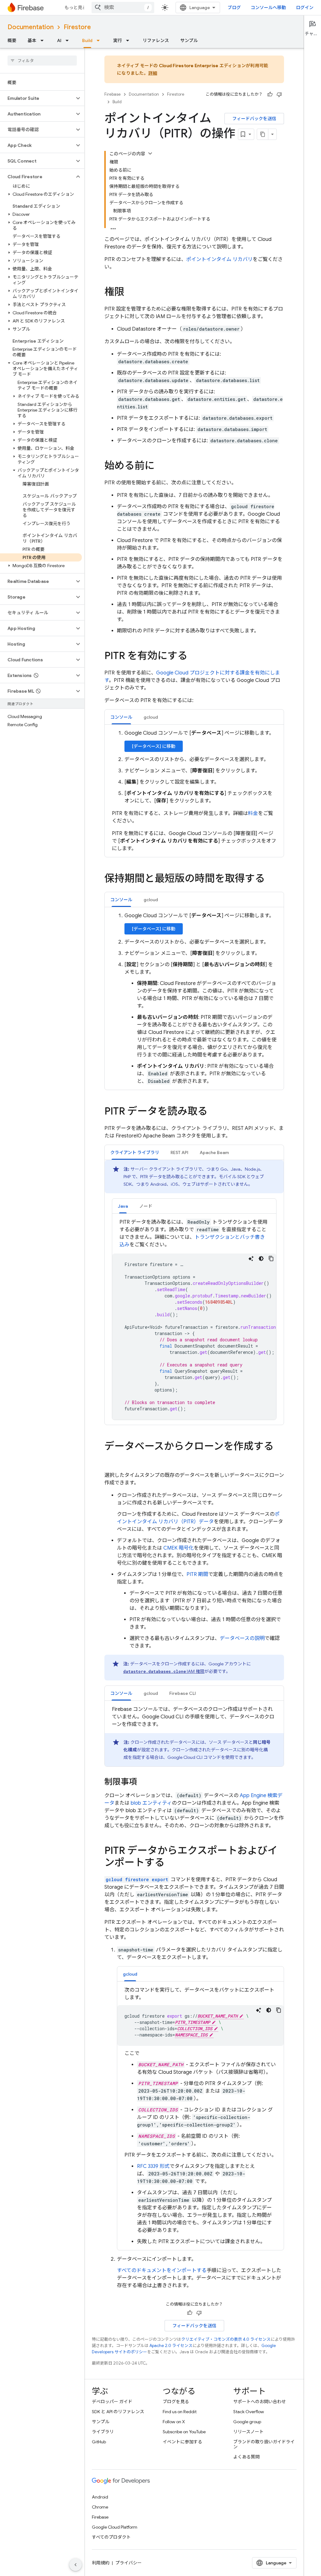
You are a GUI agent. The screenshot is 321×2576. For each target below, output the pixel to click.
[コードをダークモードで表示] (261, 1259)
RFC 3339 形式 (153, 2166)
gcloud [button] (151, 717)
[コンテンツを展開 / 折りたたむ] (150, 153)
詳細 (153, 73)
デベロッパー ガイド (112, 2402)
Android (100, 2497)
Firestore (77, 27)
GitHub (99, 2442)
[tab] (121, 717)
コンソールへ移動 (268, 8)
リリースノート (248, 2432)
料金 (253, 813)
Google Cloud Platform (115, 2527)
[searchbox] (42, 61)
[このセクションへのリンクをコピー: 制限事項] (143, 1782)
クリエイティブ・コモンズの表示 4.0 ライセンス (226, 2339)
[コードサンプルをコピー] (271, 1259)
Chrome (100, 2507)
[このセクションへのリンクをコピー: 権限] (131, 293)
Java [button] (123, 1206)
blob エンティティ (151, 1803)
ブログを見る (176, 2402)
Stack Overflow (249, 2412)
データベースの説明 (242, 1638)
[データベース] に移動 (154, 746)
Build (87, 40)
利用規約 (101, 2563)
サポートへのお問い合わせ (260, 2402)
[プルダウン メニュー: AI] (69, 40)
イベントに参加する (182, 2442)
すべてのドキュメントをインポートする (162, 2270)
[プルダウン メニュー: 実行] (129, 40)
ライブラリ (103, 2432)
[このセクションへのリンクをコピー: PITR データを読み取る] (214, 1112)
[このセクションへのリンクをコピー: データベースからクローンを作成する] (111, 1459)
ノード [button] (146, 1206)
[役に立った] (270, 94)
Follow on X (174, 2422)
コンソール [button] (121, 717)
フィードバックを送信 (254, 119)
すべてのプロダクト (111, 2537)
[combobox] (123, 8)
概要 (12, 40)
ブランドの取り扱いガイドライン (264, 2444)
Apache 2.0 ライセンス (171, 2346)
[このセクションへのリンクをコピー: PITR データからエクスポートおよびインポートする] (171, 1863)
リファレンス (156, 40)
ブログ (234, 8)
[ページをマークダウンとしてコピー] (263, 134)
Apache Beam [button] (214, 1152)
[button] (37, 98)
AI (59, 40)
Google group (247, 2422)
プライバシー (129, 2563)
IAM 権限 (164, 1671)
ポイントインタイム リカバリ (219, 259)
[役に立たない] (279, 94)
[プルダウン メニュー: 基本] (44, 40)
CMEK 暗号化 (179, 1548)
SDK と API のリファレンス (118, 2412)
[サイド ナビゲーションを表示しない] (76, 2565)
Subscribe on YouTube (184, 2432)
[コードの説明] (251, 1259)
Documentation (31, 27)
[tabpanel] (194, 791)
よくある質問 (246, 2457)
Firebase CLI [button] (183, 1693)
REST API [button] (179, 1152)
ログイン (305, 8)
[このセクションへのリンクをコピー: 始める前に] (161, 466)
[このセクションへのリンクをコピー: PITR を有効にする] (194, 657)
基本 (32, 40)
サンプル (189, 40)
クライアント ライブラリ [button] (135, 1152)
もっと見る (76, 8)
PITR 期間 (197, 1574)
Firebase (113, 94)
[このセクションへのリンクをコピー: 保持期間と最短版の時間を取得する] (271, 879)
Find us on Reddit (180, 2412)
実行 (118, 40)
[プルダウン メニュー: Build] (100, 40)
